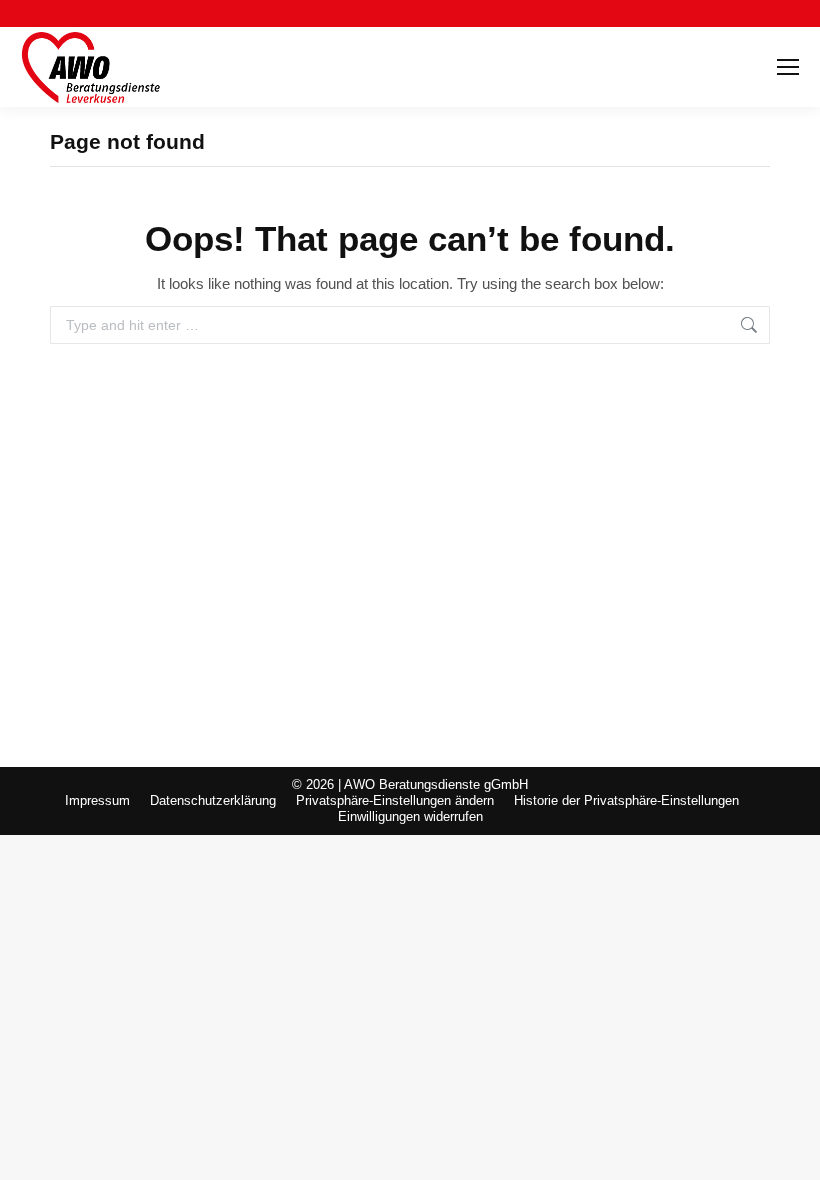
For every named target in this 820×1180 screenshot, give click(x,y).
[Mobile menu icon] (788, 67)
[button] (395, 801)
